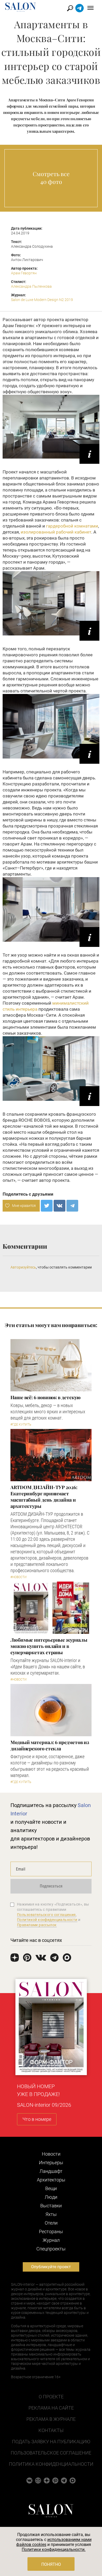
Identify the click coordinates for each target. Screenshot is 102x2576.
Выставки (51, 2206)
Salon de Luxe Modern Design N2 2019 (42, 300)
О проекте (51, 2397)
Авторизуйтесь (23, 1267)
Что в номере (37, 2119)
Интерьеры (51, 2163)
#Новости (19, 1577)
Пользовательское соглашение (51, 2453)
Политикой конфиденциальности (47, 1920)
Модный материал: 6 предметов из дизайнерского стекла (50, 1745)
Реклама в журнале (51, 2419)
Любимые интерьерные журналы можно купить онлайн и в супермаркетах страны (49, 1646)
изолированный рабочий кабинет (56, 532)
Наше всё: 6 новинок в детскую (46, 1397)
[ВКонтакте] (59, 1206)
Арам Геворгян (24, 273)
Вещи (51, 2188)
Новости (51, 2154)
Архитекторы (51, 2180)
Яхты (51, 2214)
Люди (51, 2197)
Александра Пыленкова (31, 286)
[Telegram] (72, 1206)
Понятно (51, 2564)
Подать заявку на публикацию (51, 2442)
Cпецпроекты (51, 2249)
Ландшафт (51, 2171)
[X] (47, 1206)
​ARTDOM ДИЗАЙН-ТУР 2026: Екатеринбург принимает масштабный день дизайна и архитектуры (44, 1497)
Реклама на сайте (51, 2408)
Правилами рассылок (37, 1925)
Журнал (51, 2240)
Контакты (51, 2430)
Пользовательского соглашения (46, 1915)
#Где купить (21, 1425)
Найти (70, 8)
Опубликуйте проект (51, 2267)
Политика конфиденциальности (51, 2464)
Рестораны (51, 2231)
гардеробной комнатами (72, 526)
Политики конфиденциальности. (54, 2549)
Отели (51, 2223)
